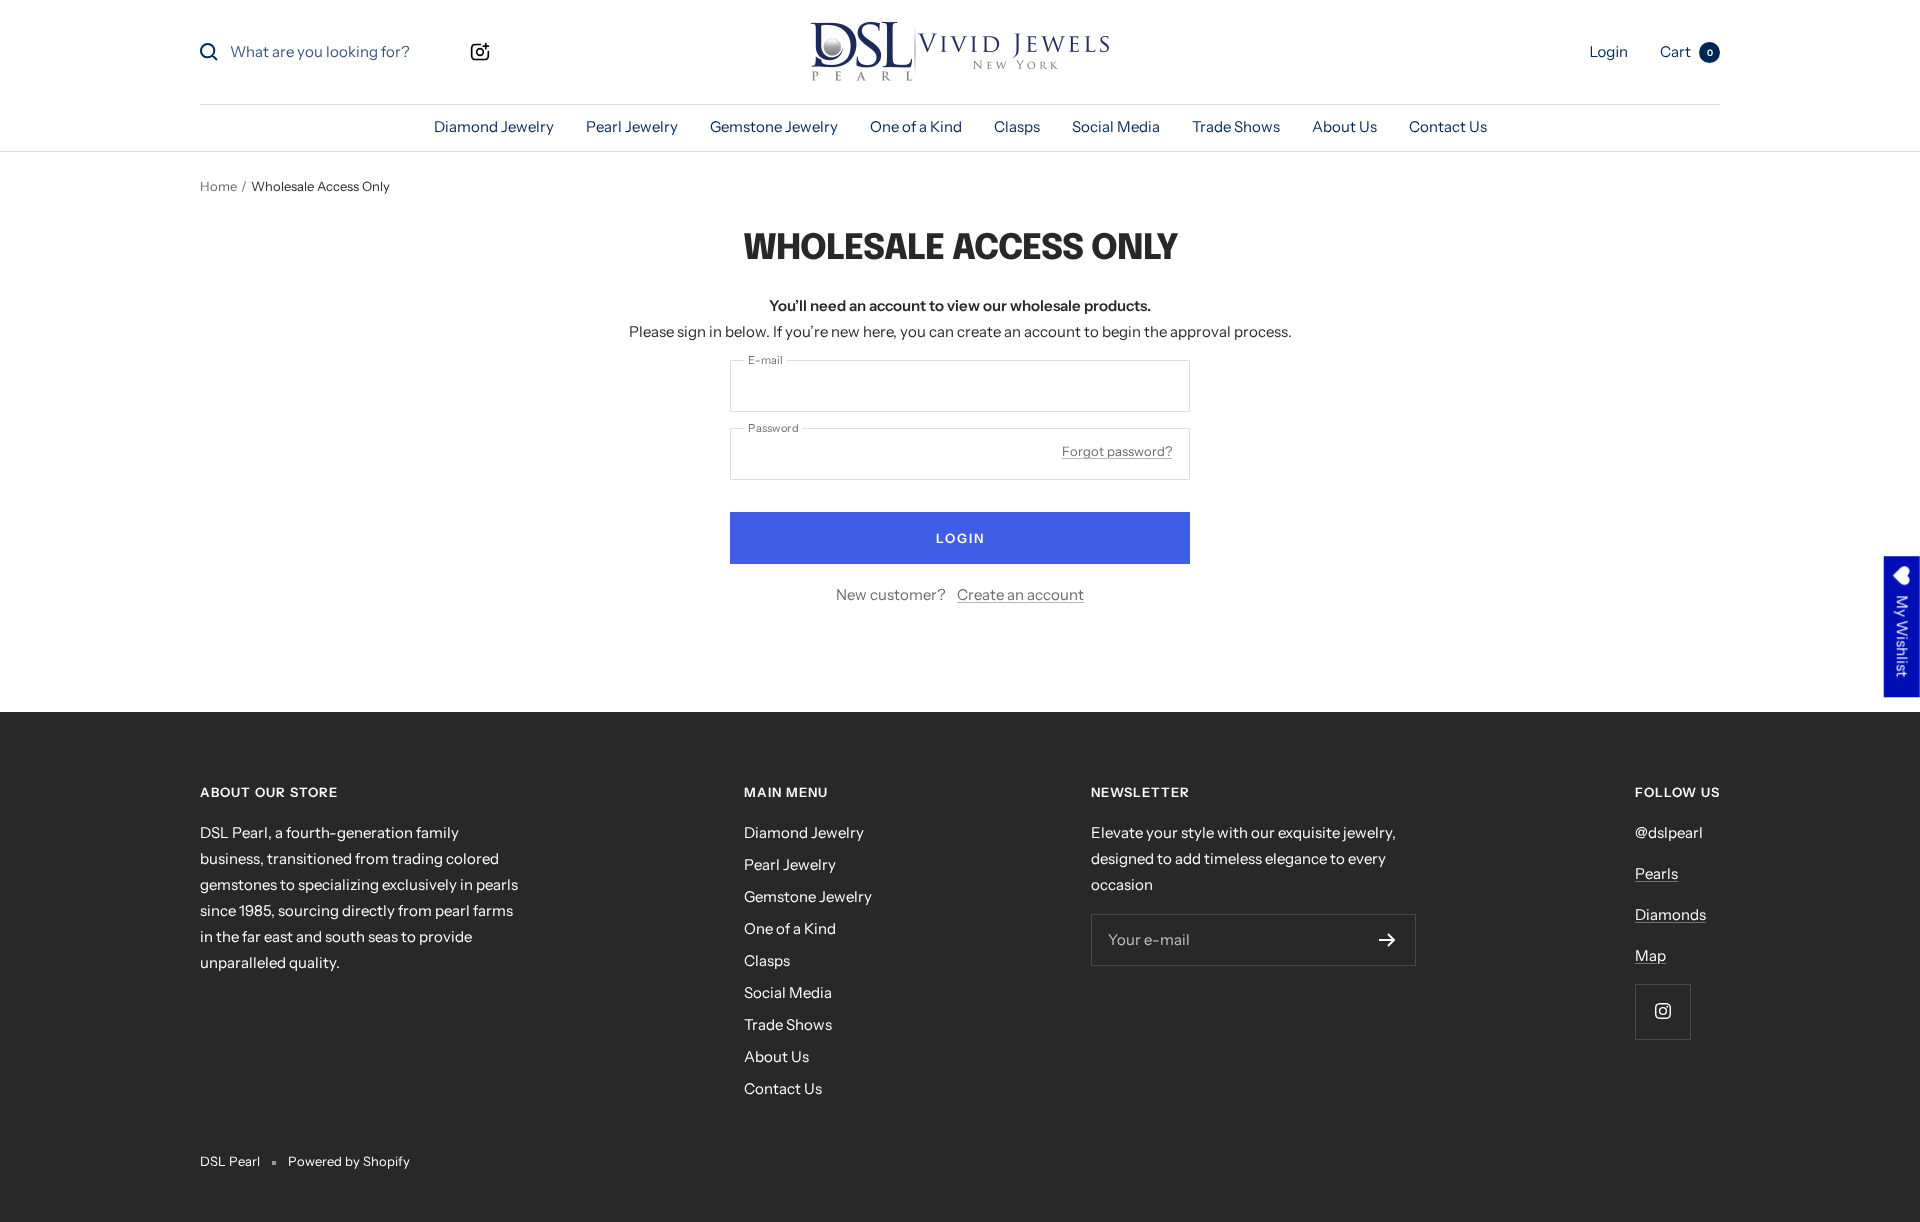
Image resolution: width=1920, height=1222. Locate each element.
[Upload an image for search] (480, 52)
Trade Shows (1236, 126)
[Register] (1387, 940)
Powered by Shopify (349, 1161)
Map (1650, 955)
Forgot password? (1117, 451)
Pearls (1656, 873)
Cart (1686, 51)
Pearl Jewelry (632, 126)
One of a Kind (916, 126)
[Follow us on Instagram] (1662, 1011)
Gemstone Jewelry (774, 126)
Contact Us (1448, 126)
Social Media (1116, 126)
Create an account (1020, 594)
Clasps (1017, 126)
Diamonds (1670, 914)
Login (960, 538)
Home (218, 186)
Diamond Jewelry (494, 126)
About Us (1344, 126)
